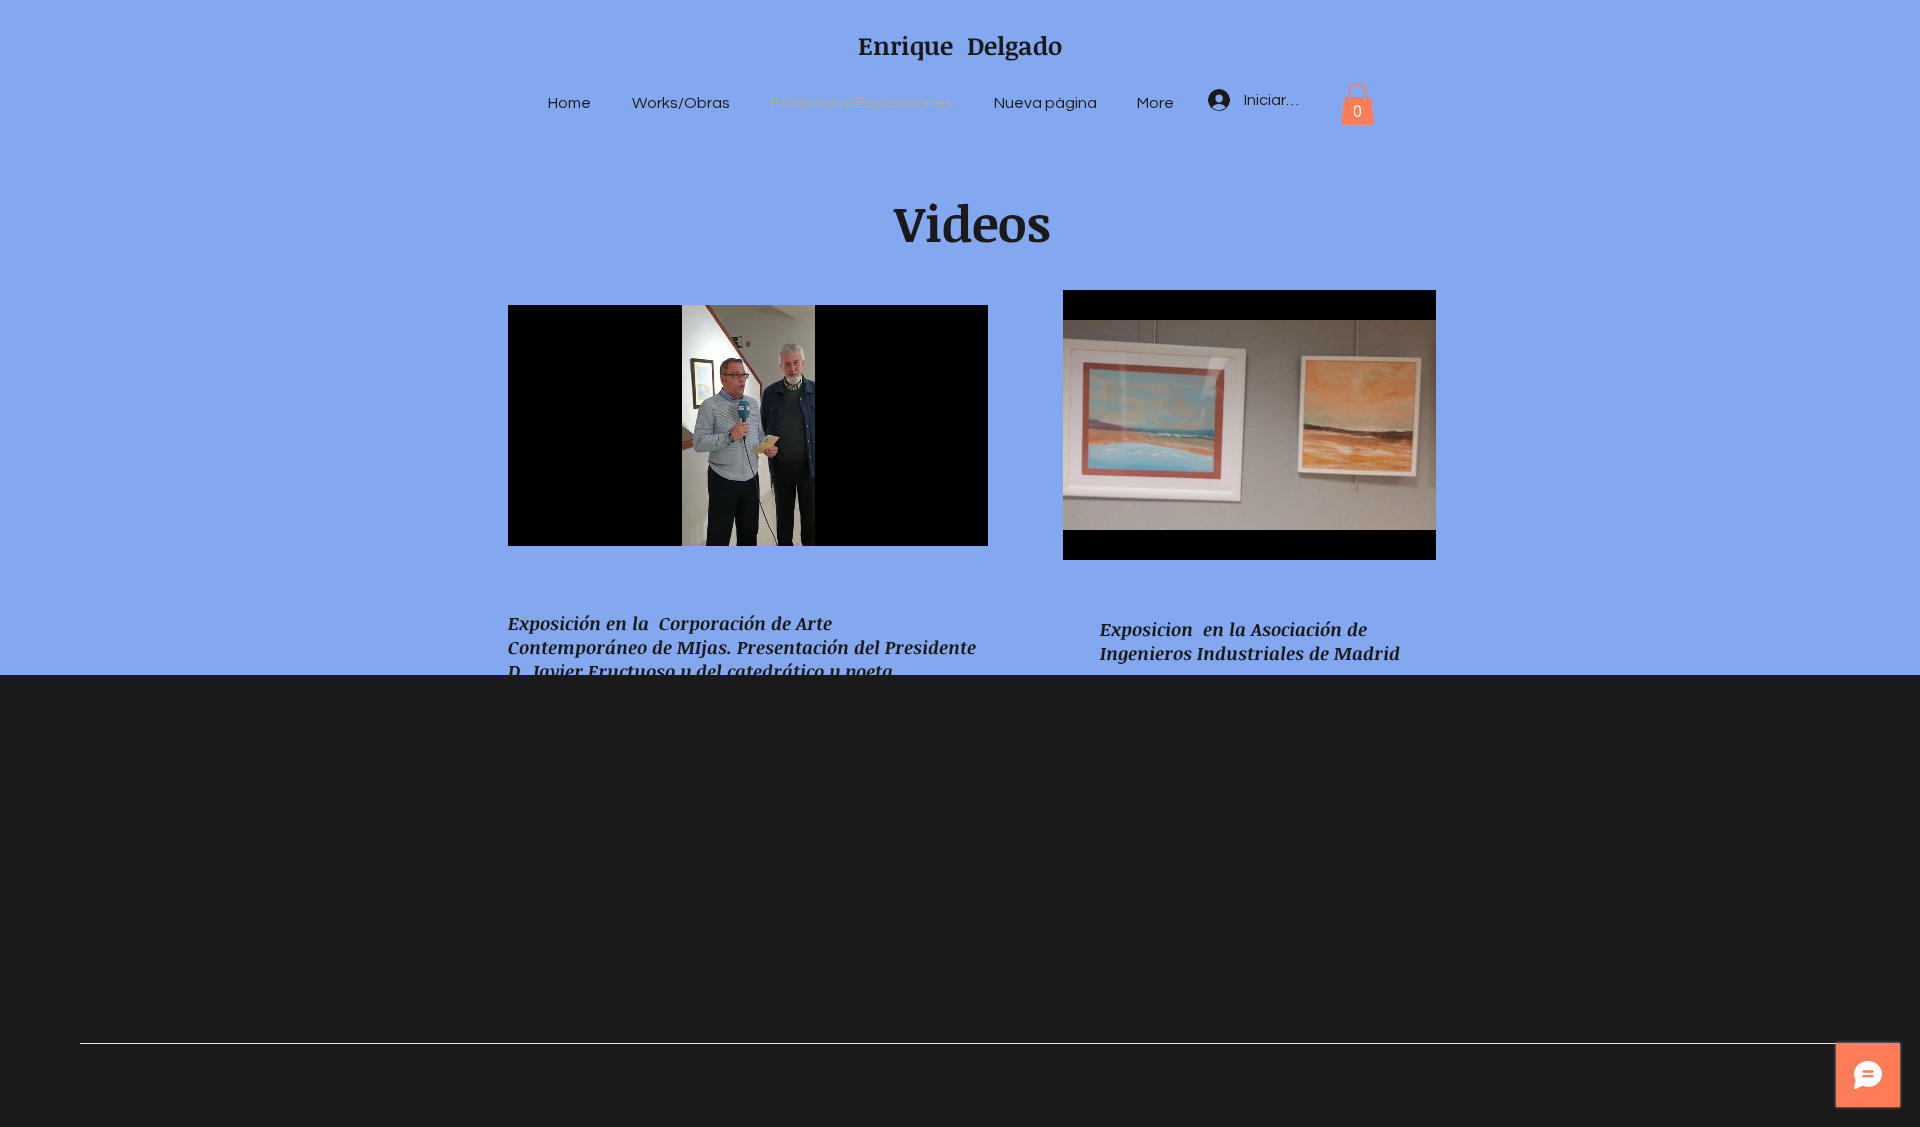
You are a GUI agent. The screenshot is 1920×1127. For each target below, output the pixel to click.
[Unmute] (568, 519)
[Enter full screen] (961, 519)
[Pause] (534, 519)
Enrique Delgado (960, 45)
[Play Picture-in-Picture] (927, 519)
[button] (1357, 104)
